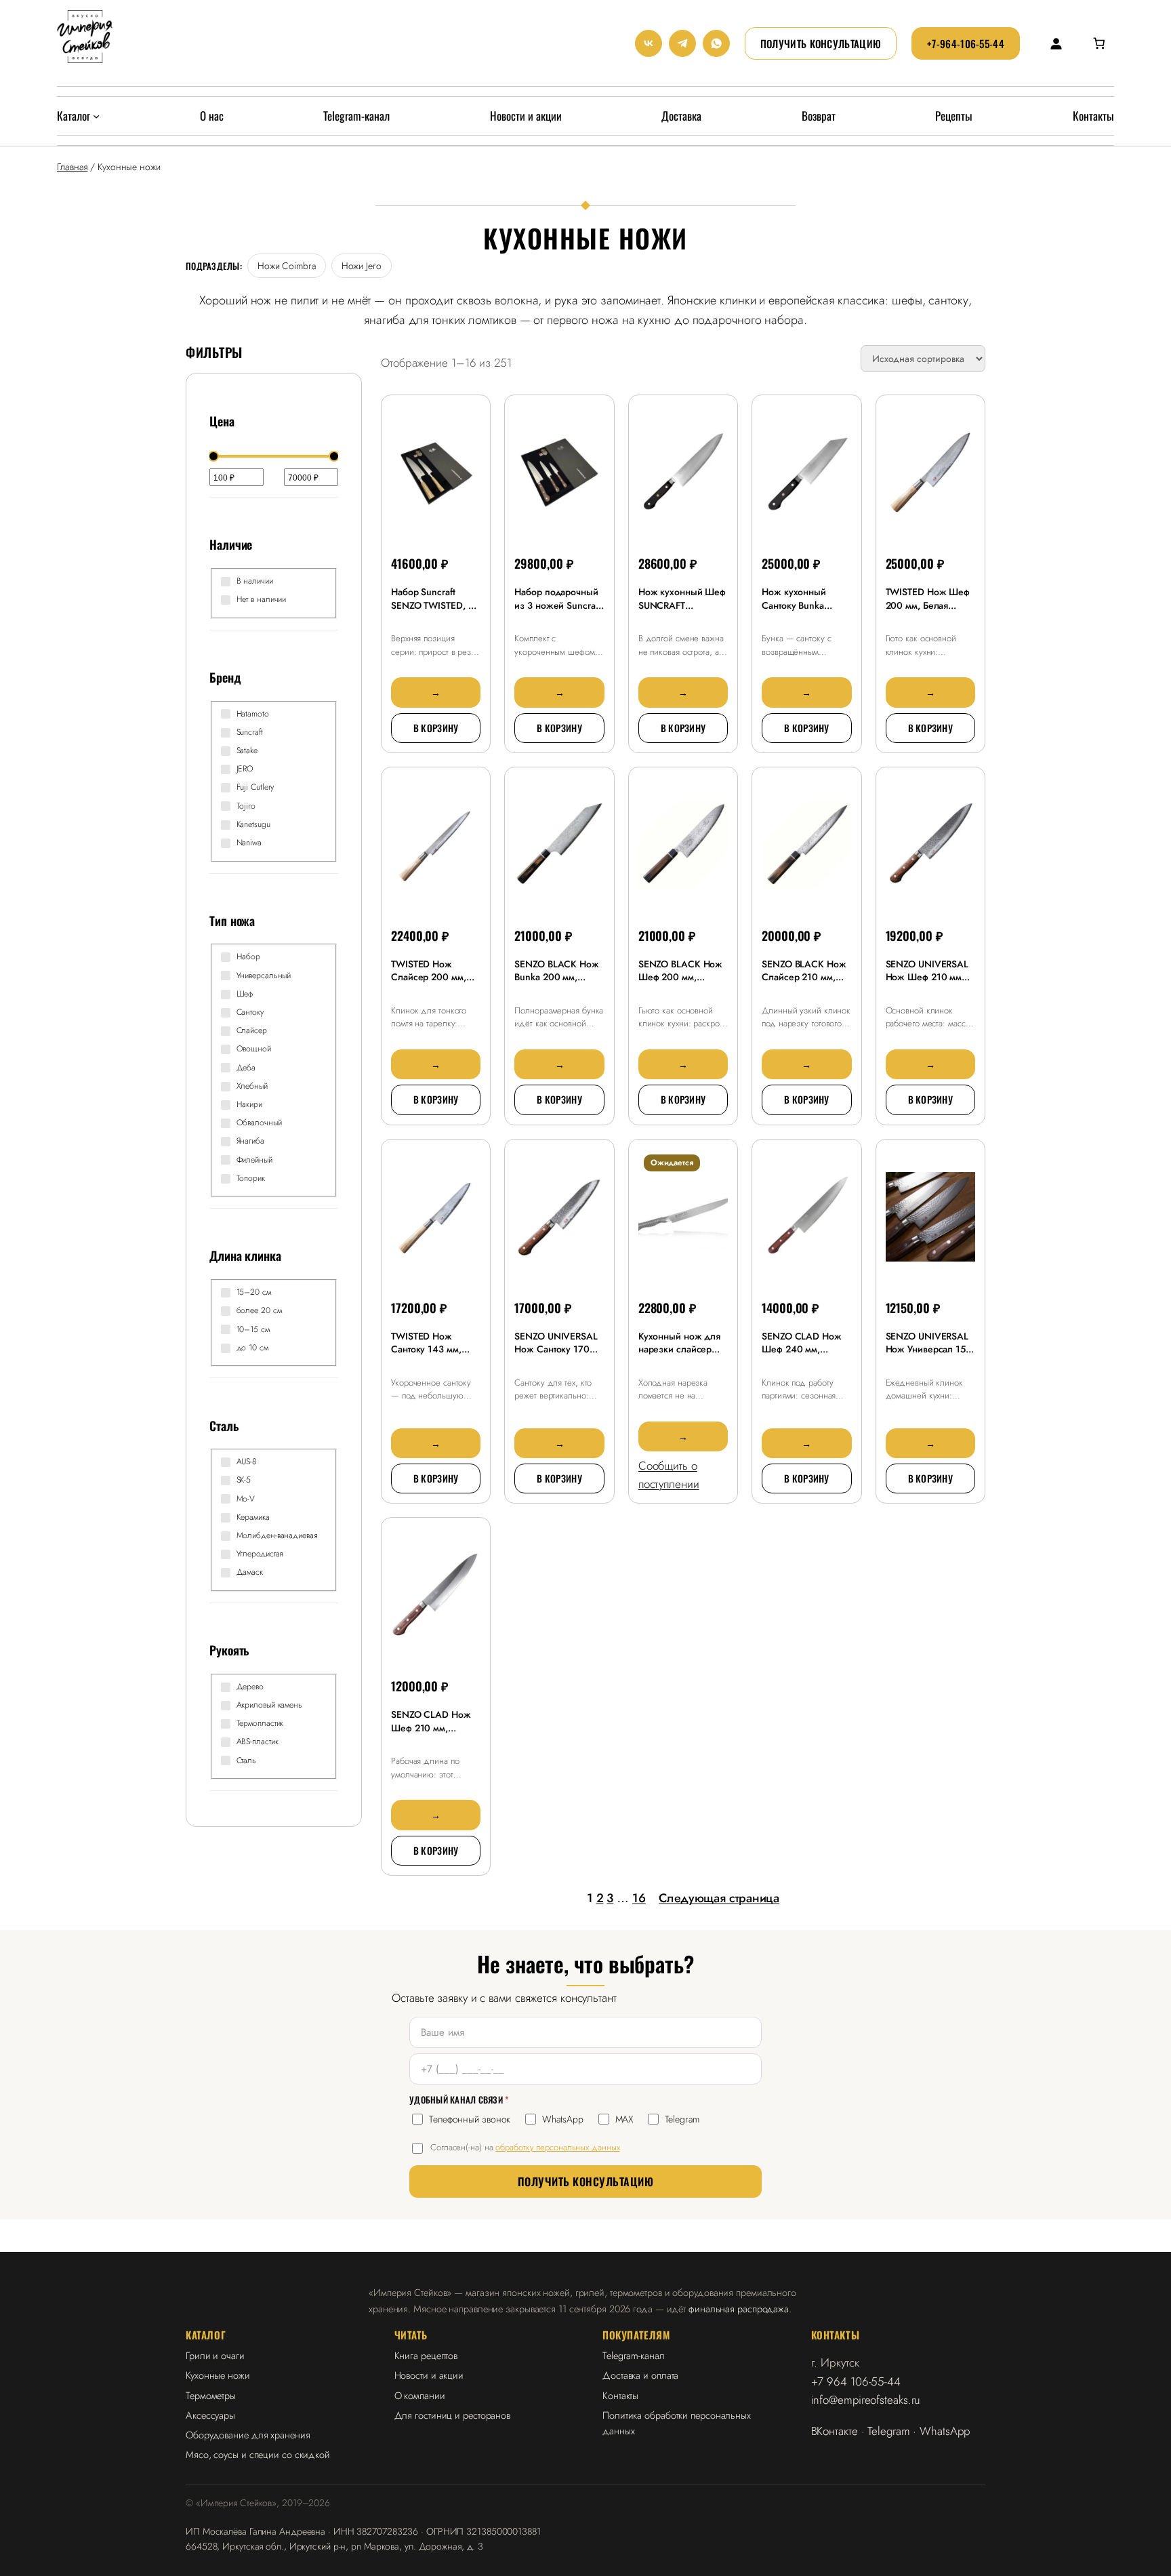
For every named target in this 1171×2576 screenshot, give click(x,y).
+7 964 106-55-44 (856, 2381)
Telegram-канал (634, 2355)
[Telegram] (682, 43)
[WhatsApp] (716, 43)
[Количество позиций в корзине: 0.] (1099, 43)
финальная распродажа (739, 2309)
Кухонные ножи (218, 2375)
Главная (72, 167)
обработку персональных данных (557, 2147)
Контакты (620, 2395)
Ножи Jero (362, 266)
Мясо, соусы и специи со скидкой (258, 2454)
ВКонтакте (835, 2431)
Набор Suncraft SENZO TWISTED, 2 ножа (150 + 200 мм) (432, 612)
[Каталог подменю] (96, 116)
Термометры (211, 2395)
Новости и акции (429, 2375)
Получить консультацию (821, 43)
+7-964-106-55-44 (966, 43)
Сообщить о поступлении (669, 1475)
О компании (420, 2395)
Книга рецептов (426, 2355)
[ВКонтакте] (649, 43)
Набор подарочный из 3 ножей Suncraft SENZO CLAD (557, 605)
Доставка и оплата (640, 2375)
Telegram (682, 2119)
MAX (624, 2119)
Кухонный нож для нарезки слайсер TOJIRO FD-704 (679, 1349)
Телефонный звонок (470, 2119)
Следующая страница (719, 1898)
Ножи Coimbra (287, 266)
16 (639, 1898)
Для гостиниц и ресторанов (453, 2415)
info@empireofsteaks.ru (866, 2400)
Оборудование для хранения (248, 2435)
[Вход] (1055, 43)
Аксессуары (210, 2415)
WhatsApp (562, 2119)
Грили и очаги (215, 2355)
